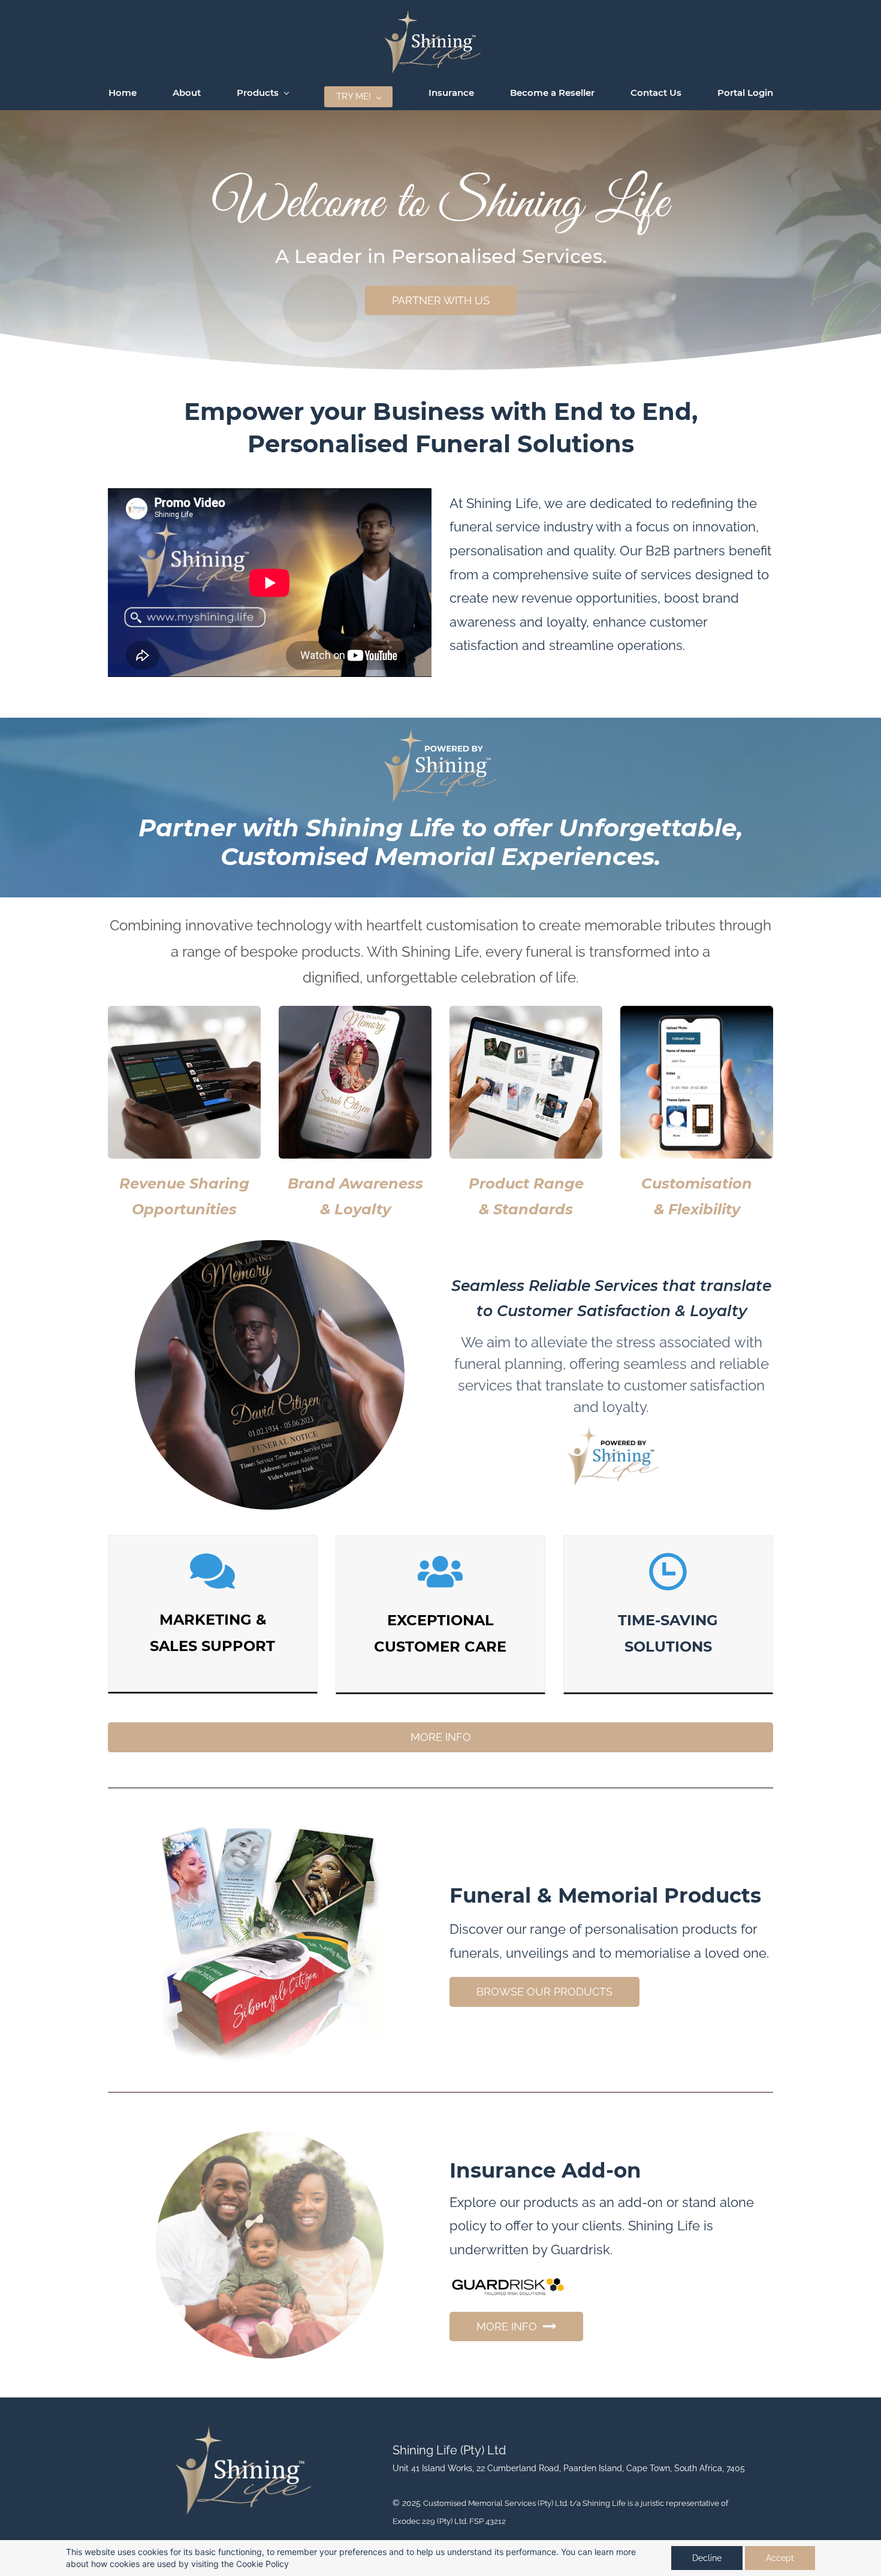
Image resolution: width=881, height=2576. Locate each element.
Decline (707, 2558)
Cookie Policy (263, 2564)
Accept (780, 2558)
